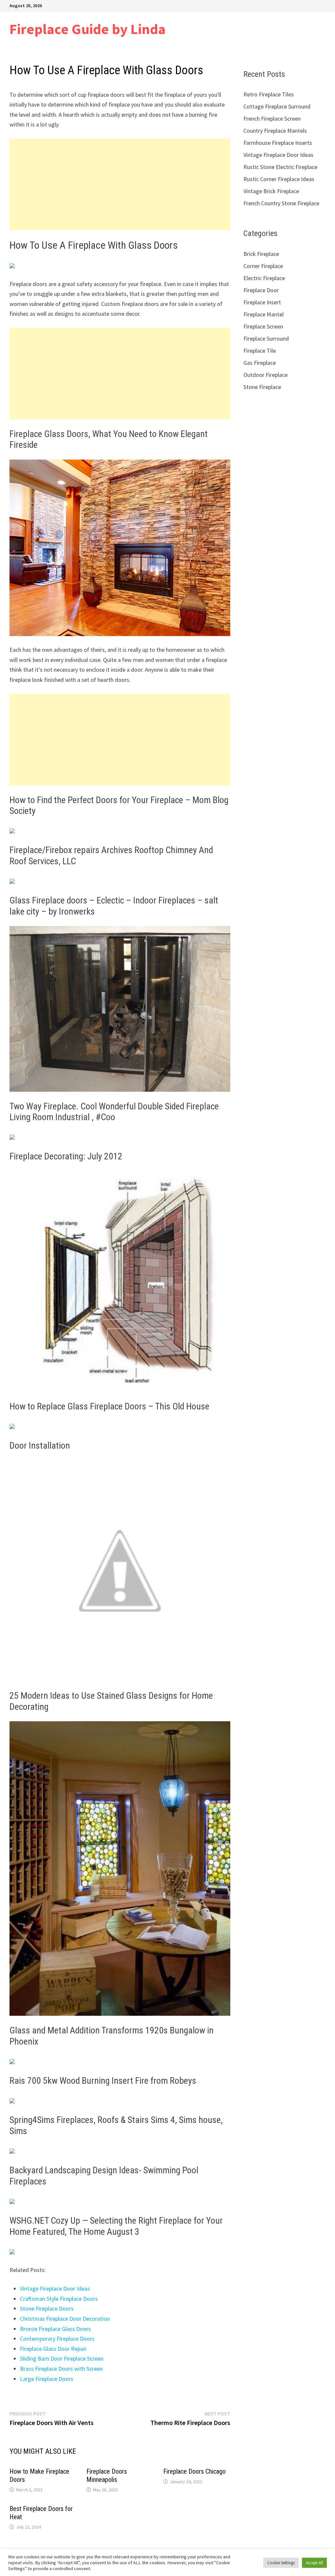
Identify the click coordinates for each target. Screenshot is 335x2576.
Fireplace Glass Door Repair (53, 2349)
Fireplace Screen (263, 326)
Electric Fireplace (264, 278)
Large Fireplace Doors (47, 2379)
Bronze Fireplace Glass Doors (55, 2329)
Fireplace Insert (262, 302)
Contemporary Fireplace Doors (57, 2339)
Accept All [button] (314, 2563)
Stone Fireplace (262, 387)
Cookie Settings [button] (281, 2563)
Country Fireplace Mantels (275, 131)
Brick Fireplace (261, 254)
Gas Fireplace (260, 363)
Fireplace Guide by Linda (88, 29)
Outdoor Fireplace (265, 375)
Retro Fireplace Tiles (269, 94)
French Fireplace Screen (272, 118)
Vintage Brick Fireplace (271, 191)
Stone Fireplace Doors (47, 2308)
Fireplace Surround (266, 338)
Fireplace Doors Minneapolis (107, 2475)
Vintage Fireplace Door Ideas (55, 2289)
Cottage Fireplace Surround (277, 106)
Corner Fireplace (263, 266)
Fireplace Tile (260, 351)
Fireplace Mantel (264, 314)
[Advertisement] (120, 184)
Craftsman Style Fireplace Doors (59, 2299)
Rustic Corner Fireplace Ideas (279, 179)
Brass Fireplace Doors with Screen (61, 2369)
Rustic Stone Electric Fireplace (280, 167)
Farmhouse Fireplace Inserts (278, 143)
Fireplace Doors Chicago (194, 2471)
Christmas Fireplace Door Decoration (65, 2319)
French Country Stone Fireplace (281, 203)
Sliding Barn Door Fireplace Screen (62, 2358)
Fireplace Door (261, 290)
